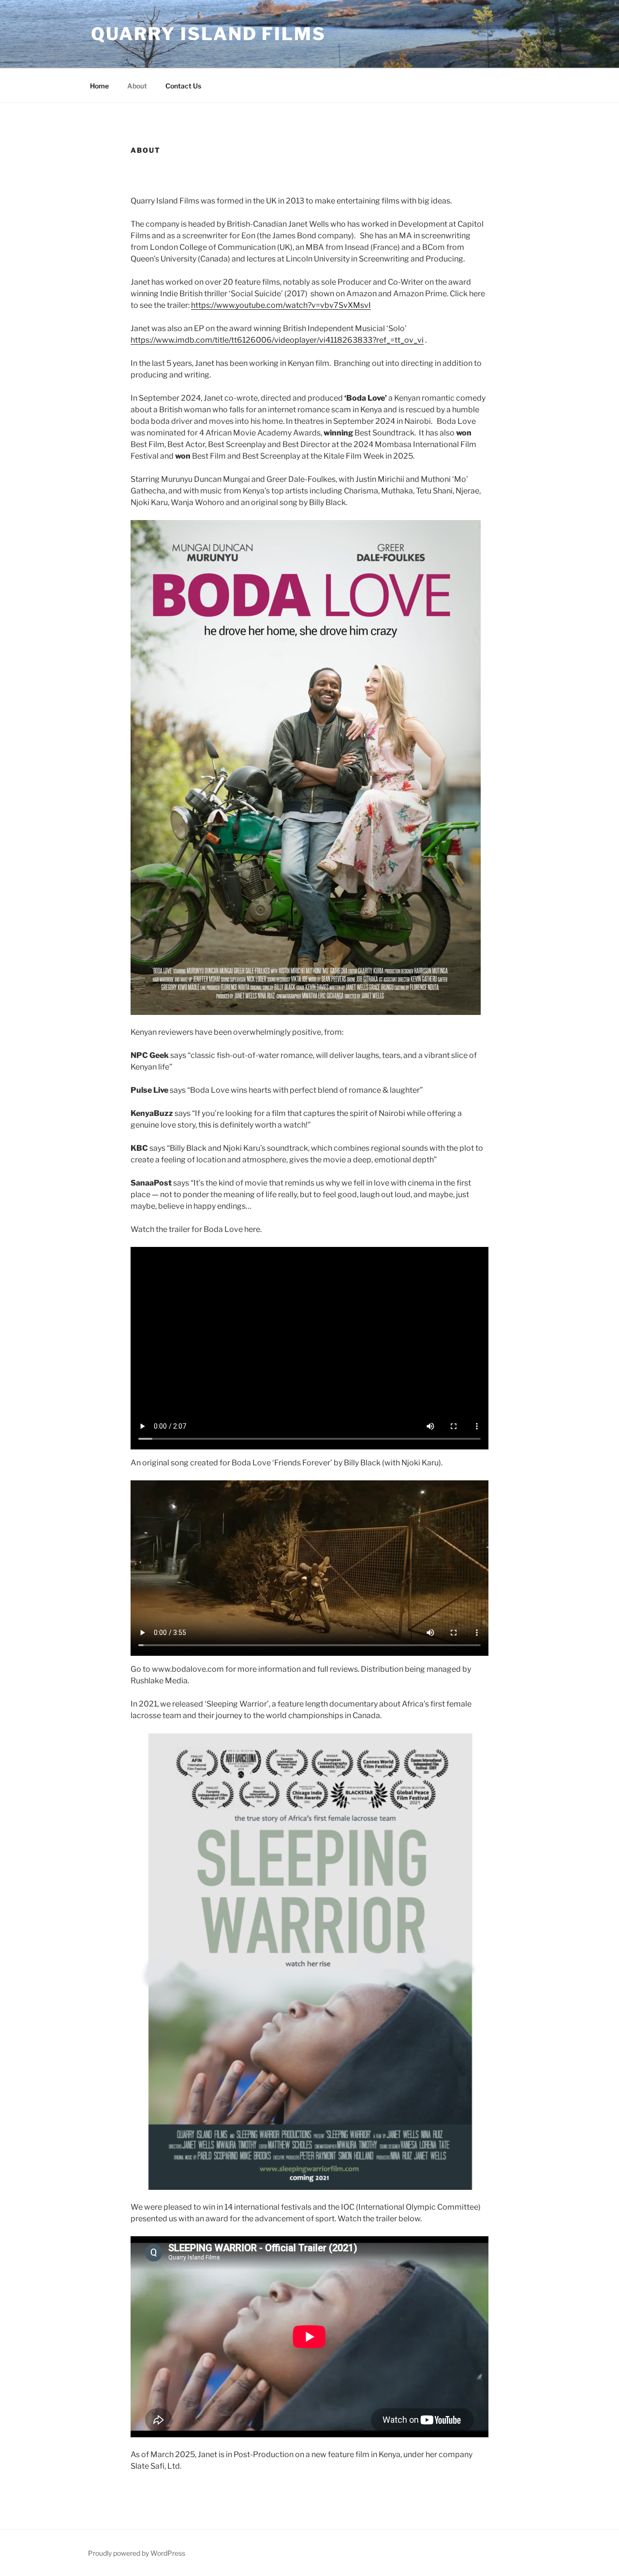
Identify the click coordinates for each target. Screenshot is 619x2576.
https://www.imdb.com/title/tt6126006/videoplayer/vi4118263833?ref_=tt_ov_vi (277, 340)
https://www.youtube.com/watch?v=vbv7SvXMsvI (281, 305)
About (137, 86)
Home (99, 86)
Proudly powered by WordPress (137, 2553)
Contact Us (183, 86)
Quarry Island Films (208, 34)
